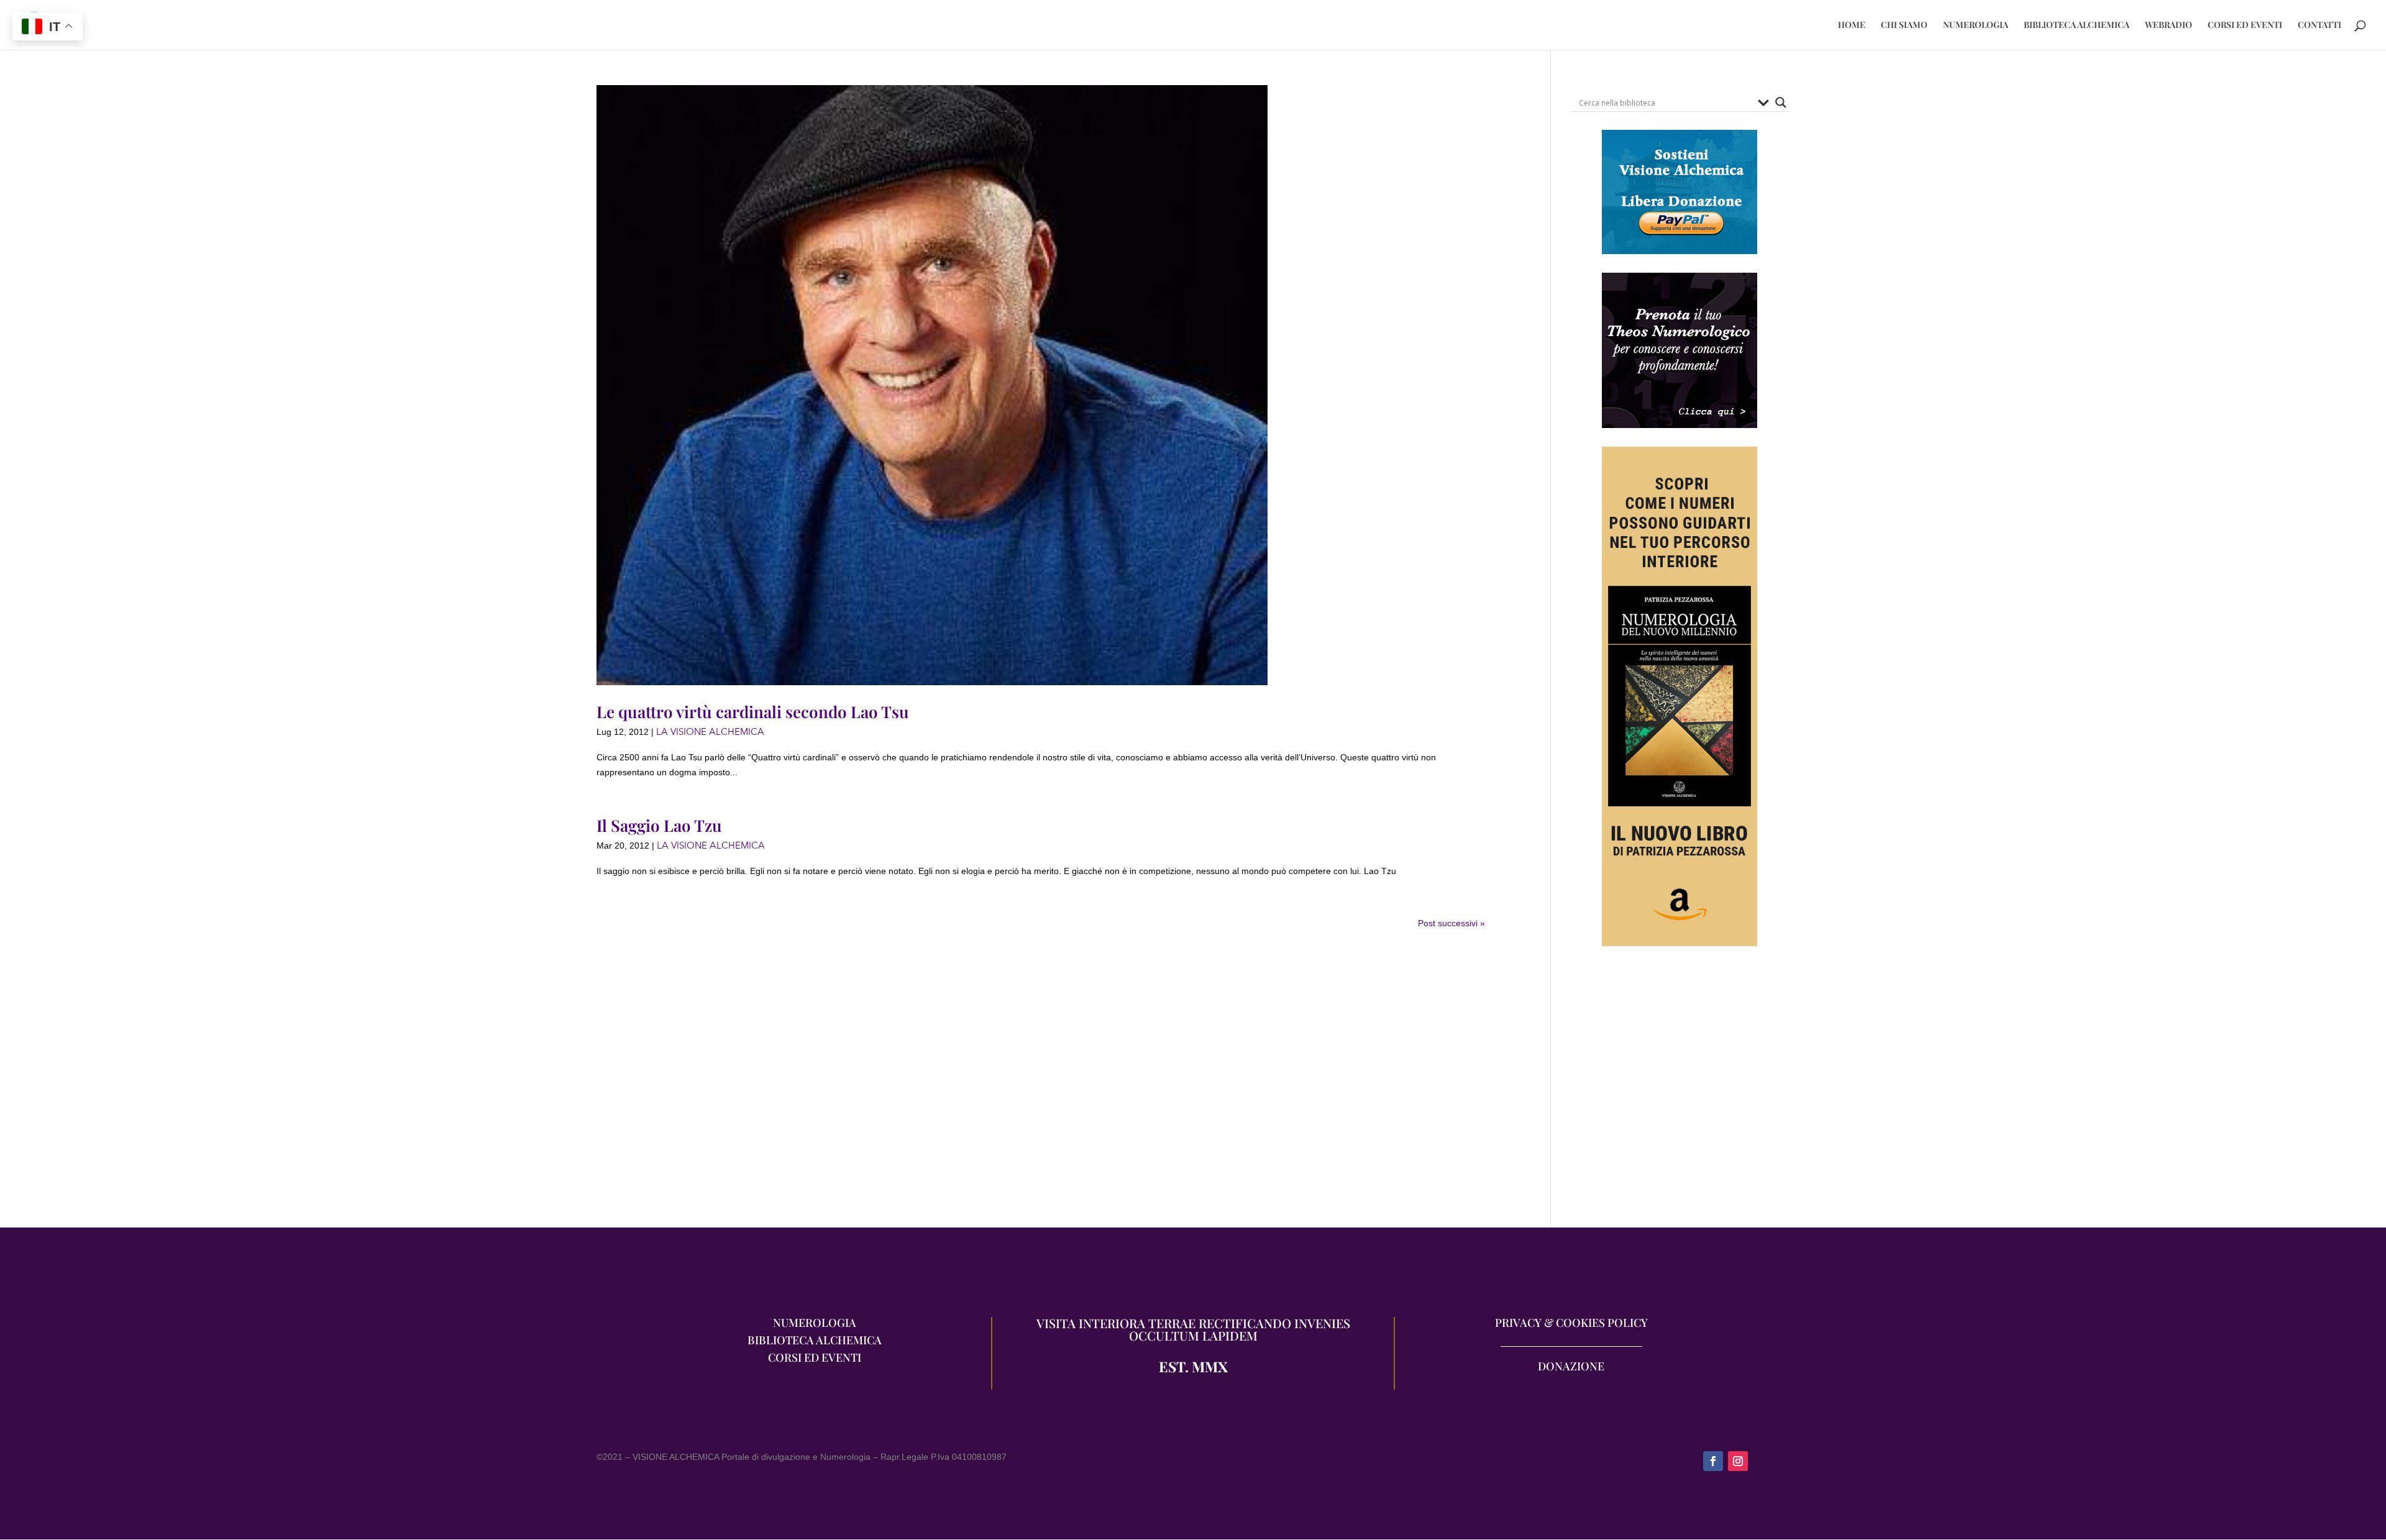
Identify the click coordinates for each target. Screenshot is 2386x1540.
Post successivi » (1451, 923)
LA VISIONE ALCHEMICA (710, 732)
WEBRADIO (2169, 25)
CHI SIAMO (1904, 25)
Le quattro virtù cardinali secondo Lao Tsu (753, 712)
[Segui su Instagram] (1738, 1461)
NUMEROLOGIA (1976, 25)
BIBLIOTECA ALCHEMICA (2077, 25)
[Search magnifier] (1781, 103)
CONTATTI (2320, 25)
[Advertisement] (1680, 1093)
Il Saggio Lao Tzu (659, 825)
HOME (1852, 25)
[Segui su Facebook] (1713, 1461)
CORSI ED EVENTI (2245, 25)
